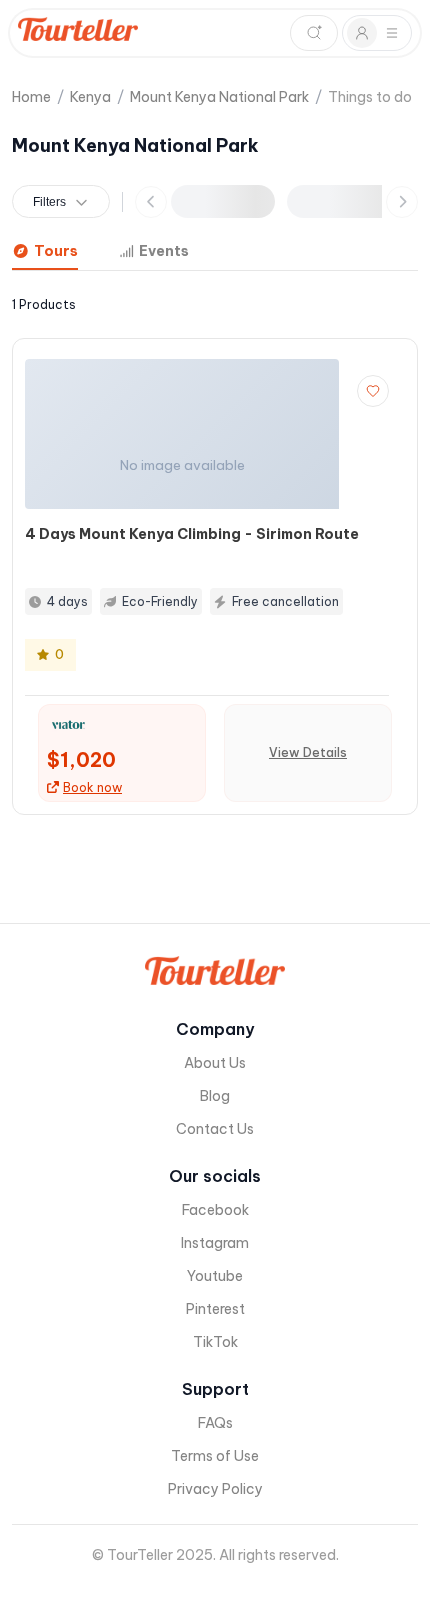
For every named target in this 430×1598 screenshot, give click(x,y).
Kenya (90, 97)
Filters (49, 202)
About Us (215, 1063)
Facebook (215, 1210)
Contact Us (215, 1129)
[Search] (314, 33)
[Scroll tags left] (151, 202)
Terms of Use (215, 1456)
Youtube (215, 1276)
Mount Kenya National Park (219, 97)
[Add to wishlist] (373, 391)
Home (31, 97)
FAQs (215, 1423)
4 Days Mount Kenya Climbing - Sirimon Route (192, 534)
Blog (215, 1096)
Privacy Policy (215, 1489)
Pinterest (215, 1309)
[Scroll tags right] (402, 202)
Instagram (215, 1243)
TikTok (215, 1342)
